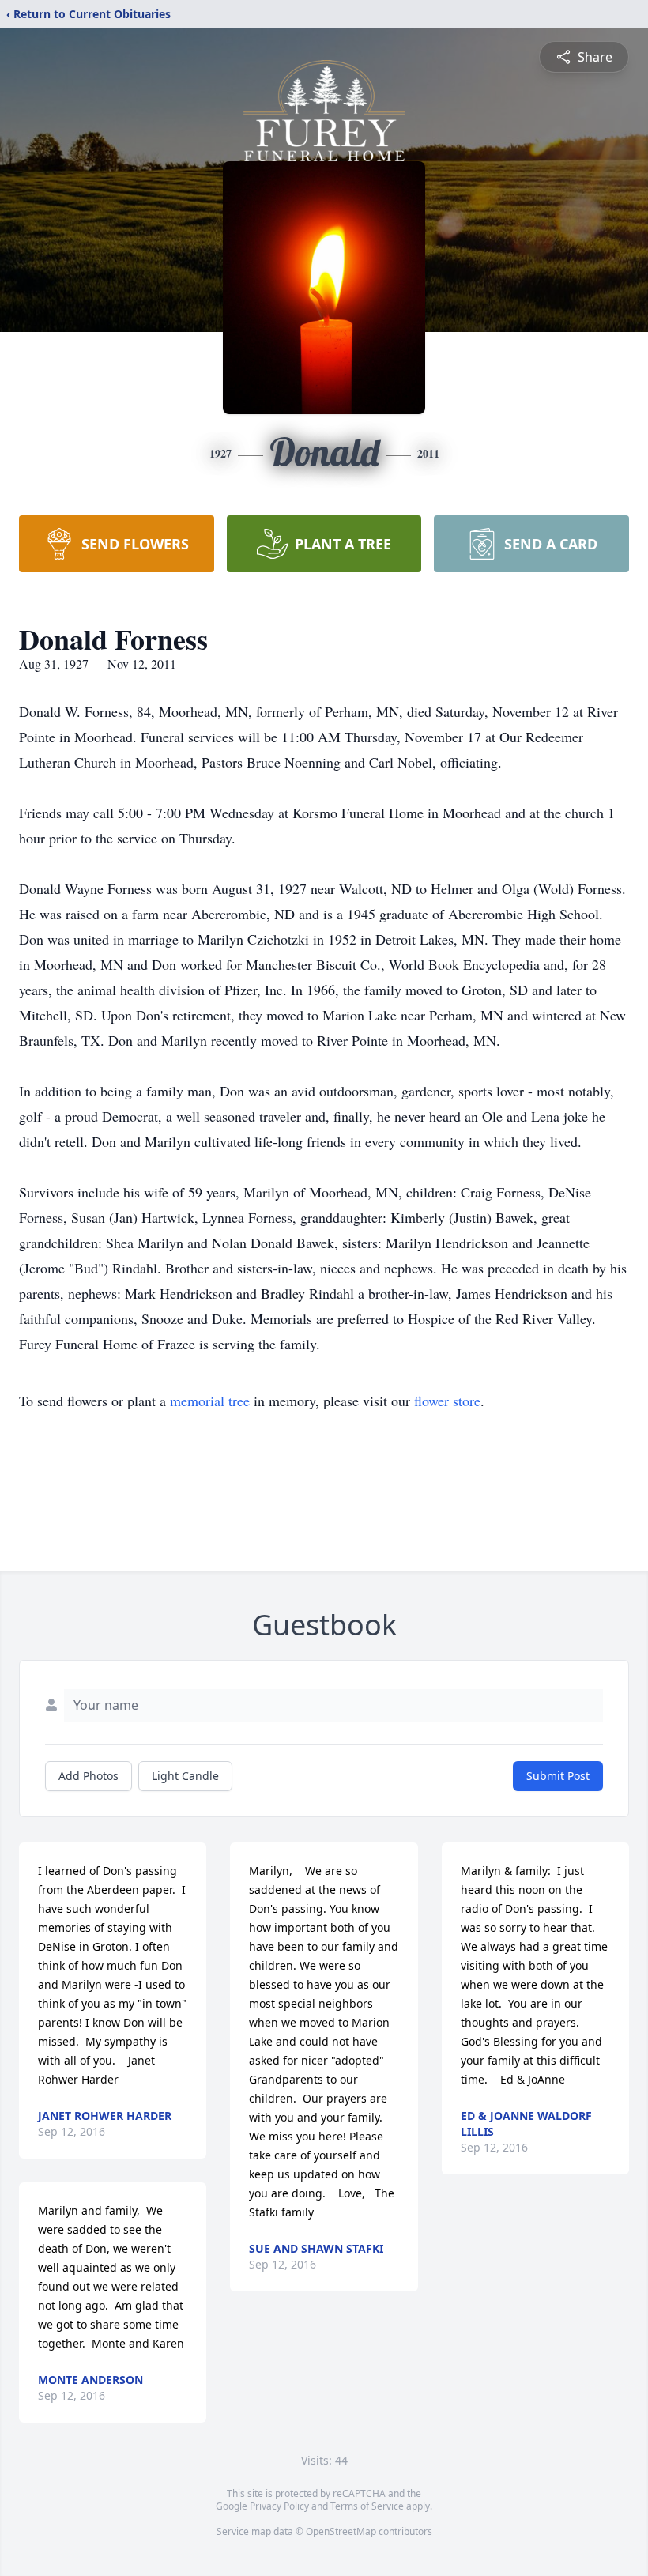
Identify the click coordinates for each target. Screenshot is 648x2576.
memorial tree (210, 1401)
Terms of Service (367, 2506)
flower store (447, 1401)
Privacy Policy (279, 2506)
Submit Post (558, 1776)
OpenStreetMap (341, 2531)
